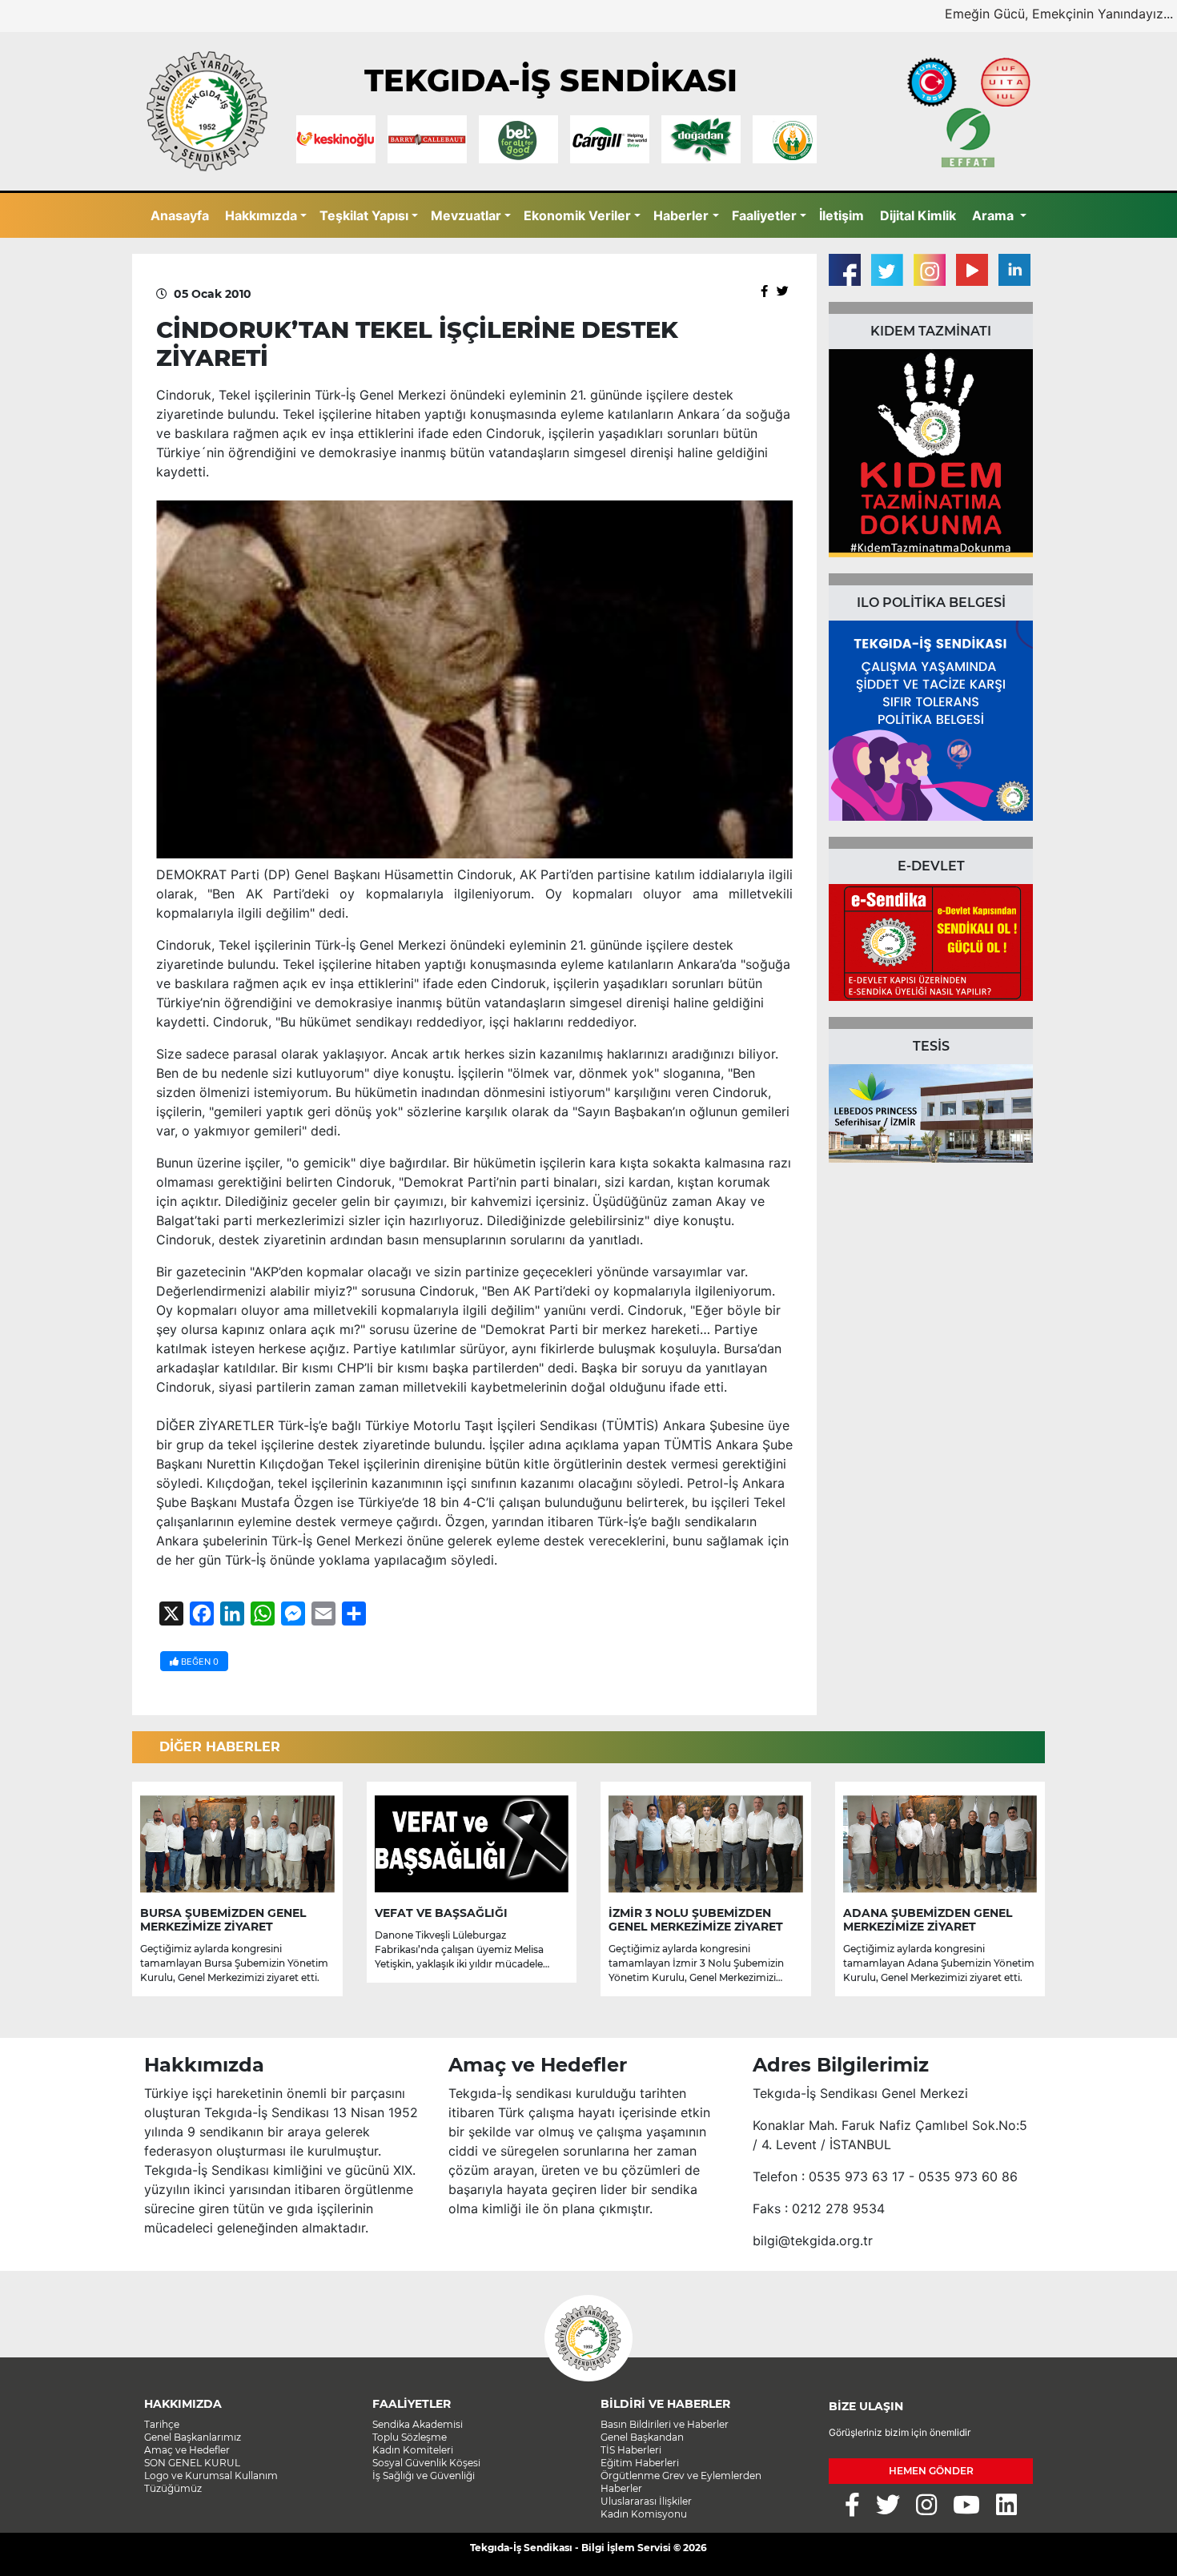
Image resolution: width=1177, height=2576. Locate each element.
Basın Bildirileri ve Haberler (665, 2424)
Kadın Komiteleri (413, 2450)
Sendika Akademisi (418, 2424)
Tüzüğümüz (173, 2488)
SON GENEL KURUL (192, 2463)
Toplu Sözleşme (410, 2437)
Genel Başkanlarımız (193, 2437)
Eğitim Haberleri (640, 2463)
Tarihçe (162, 2424)
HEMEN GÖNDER (931, 2471)
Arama (994, 215)
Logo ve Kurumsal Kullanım (211, 2476)
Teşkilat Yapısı (364, 215)
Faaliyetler (764, 215)
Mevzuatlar (466, 215)
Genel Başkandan (642, 2437)
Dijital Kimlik (918, 215)
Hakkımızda (261, 215)
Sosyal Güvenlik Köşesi (426, 2463)
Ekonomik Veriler (577, 215)
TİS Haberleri (631, 2450)
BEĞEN (199, 1662)
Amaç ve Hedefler (187, 2450)
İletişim (842, 215)
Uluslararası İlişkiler (646, 2501)
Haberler (681, 215)
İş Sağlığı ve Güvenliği (424, 2476)
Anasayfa (180, 215)
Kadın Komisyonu (644, 2514)
